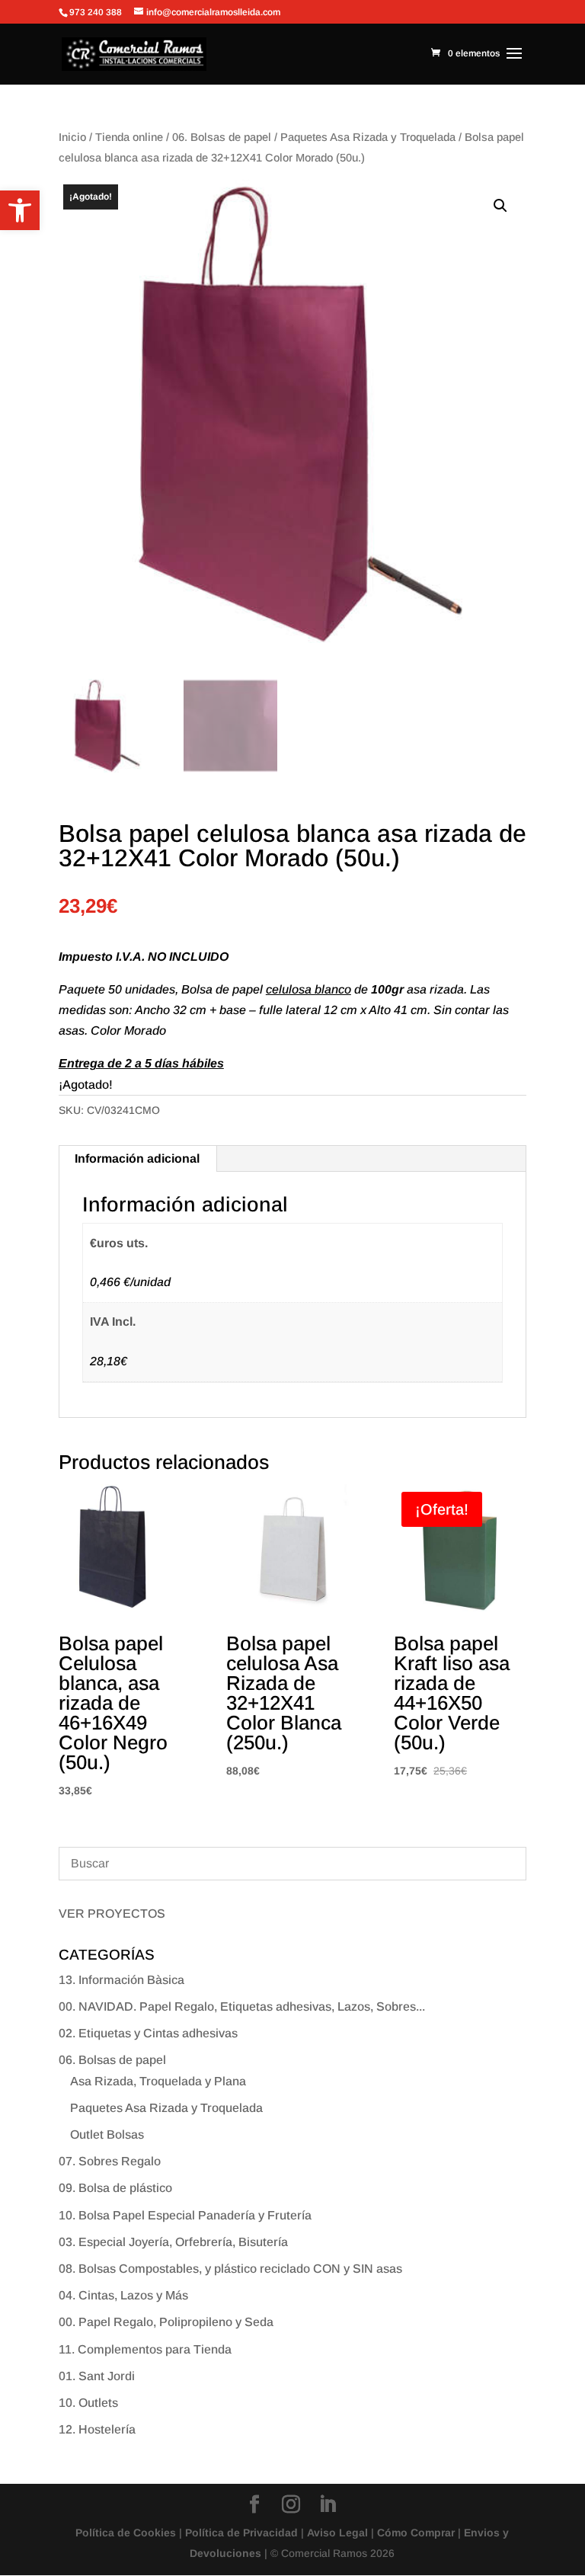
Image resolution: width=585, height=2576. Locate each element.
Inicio (72, 137)
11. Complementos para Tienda (145, 2349)
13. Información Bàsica (121, 1980)
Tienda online (129, 137)
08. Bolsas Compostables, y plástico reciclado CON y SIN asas (230, 2269)
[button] (20, 210)
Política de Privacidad (241, 2533)
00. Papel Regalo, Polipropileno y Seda (166, 2322)
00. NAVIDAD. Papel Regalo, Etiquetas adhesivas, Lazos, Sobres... (242, 2006)
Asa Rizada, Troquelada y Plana (158, 2081)
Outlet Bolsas (107, 2134)
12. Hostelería (97, 2429)
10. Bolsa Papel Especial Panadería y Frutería (185, 2215)
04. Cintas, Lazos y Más (123, 2295)
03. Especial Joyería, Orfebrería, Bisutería (173, 2242)
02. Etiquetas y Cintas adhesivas (148, 2033)
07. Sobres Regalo (110, 2161)
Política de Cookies (126, 2533)
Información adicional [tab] (137, 1158)
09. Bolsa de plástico (115, 2188)
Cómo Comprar (416, 2533)
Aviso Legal (337, 2533)
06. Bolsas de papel (222, 137)
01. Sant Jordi (97, 2376)
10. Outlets (88, 2403)
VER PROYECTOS (112, 1914)
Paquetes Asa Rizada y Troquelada (368, 137)
